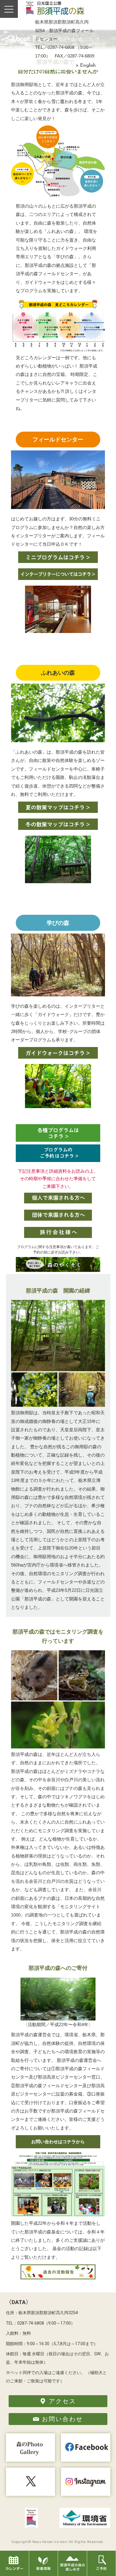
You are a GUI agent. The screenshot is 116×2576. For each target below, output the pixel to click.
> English (86, 66)
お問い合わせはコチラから (58, 2142)
